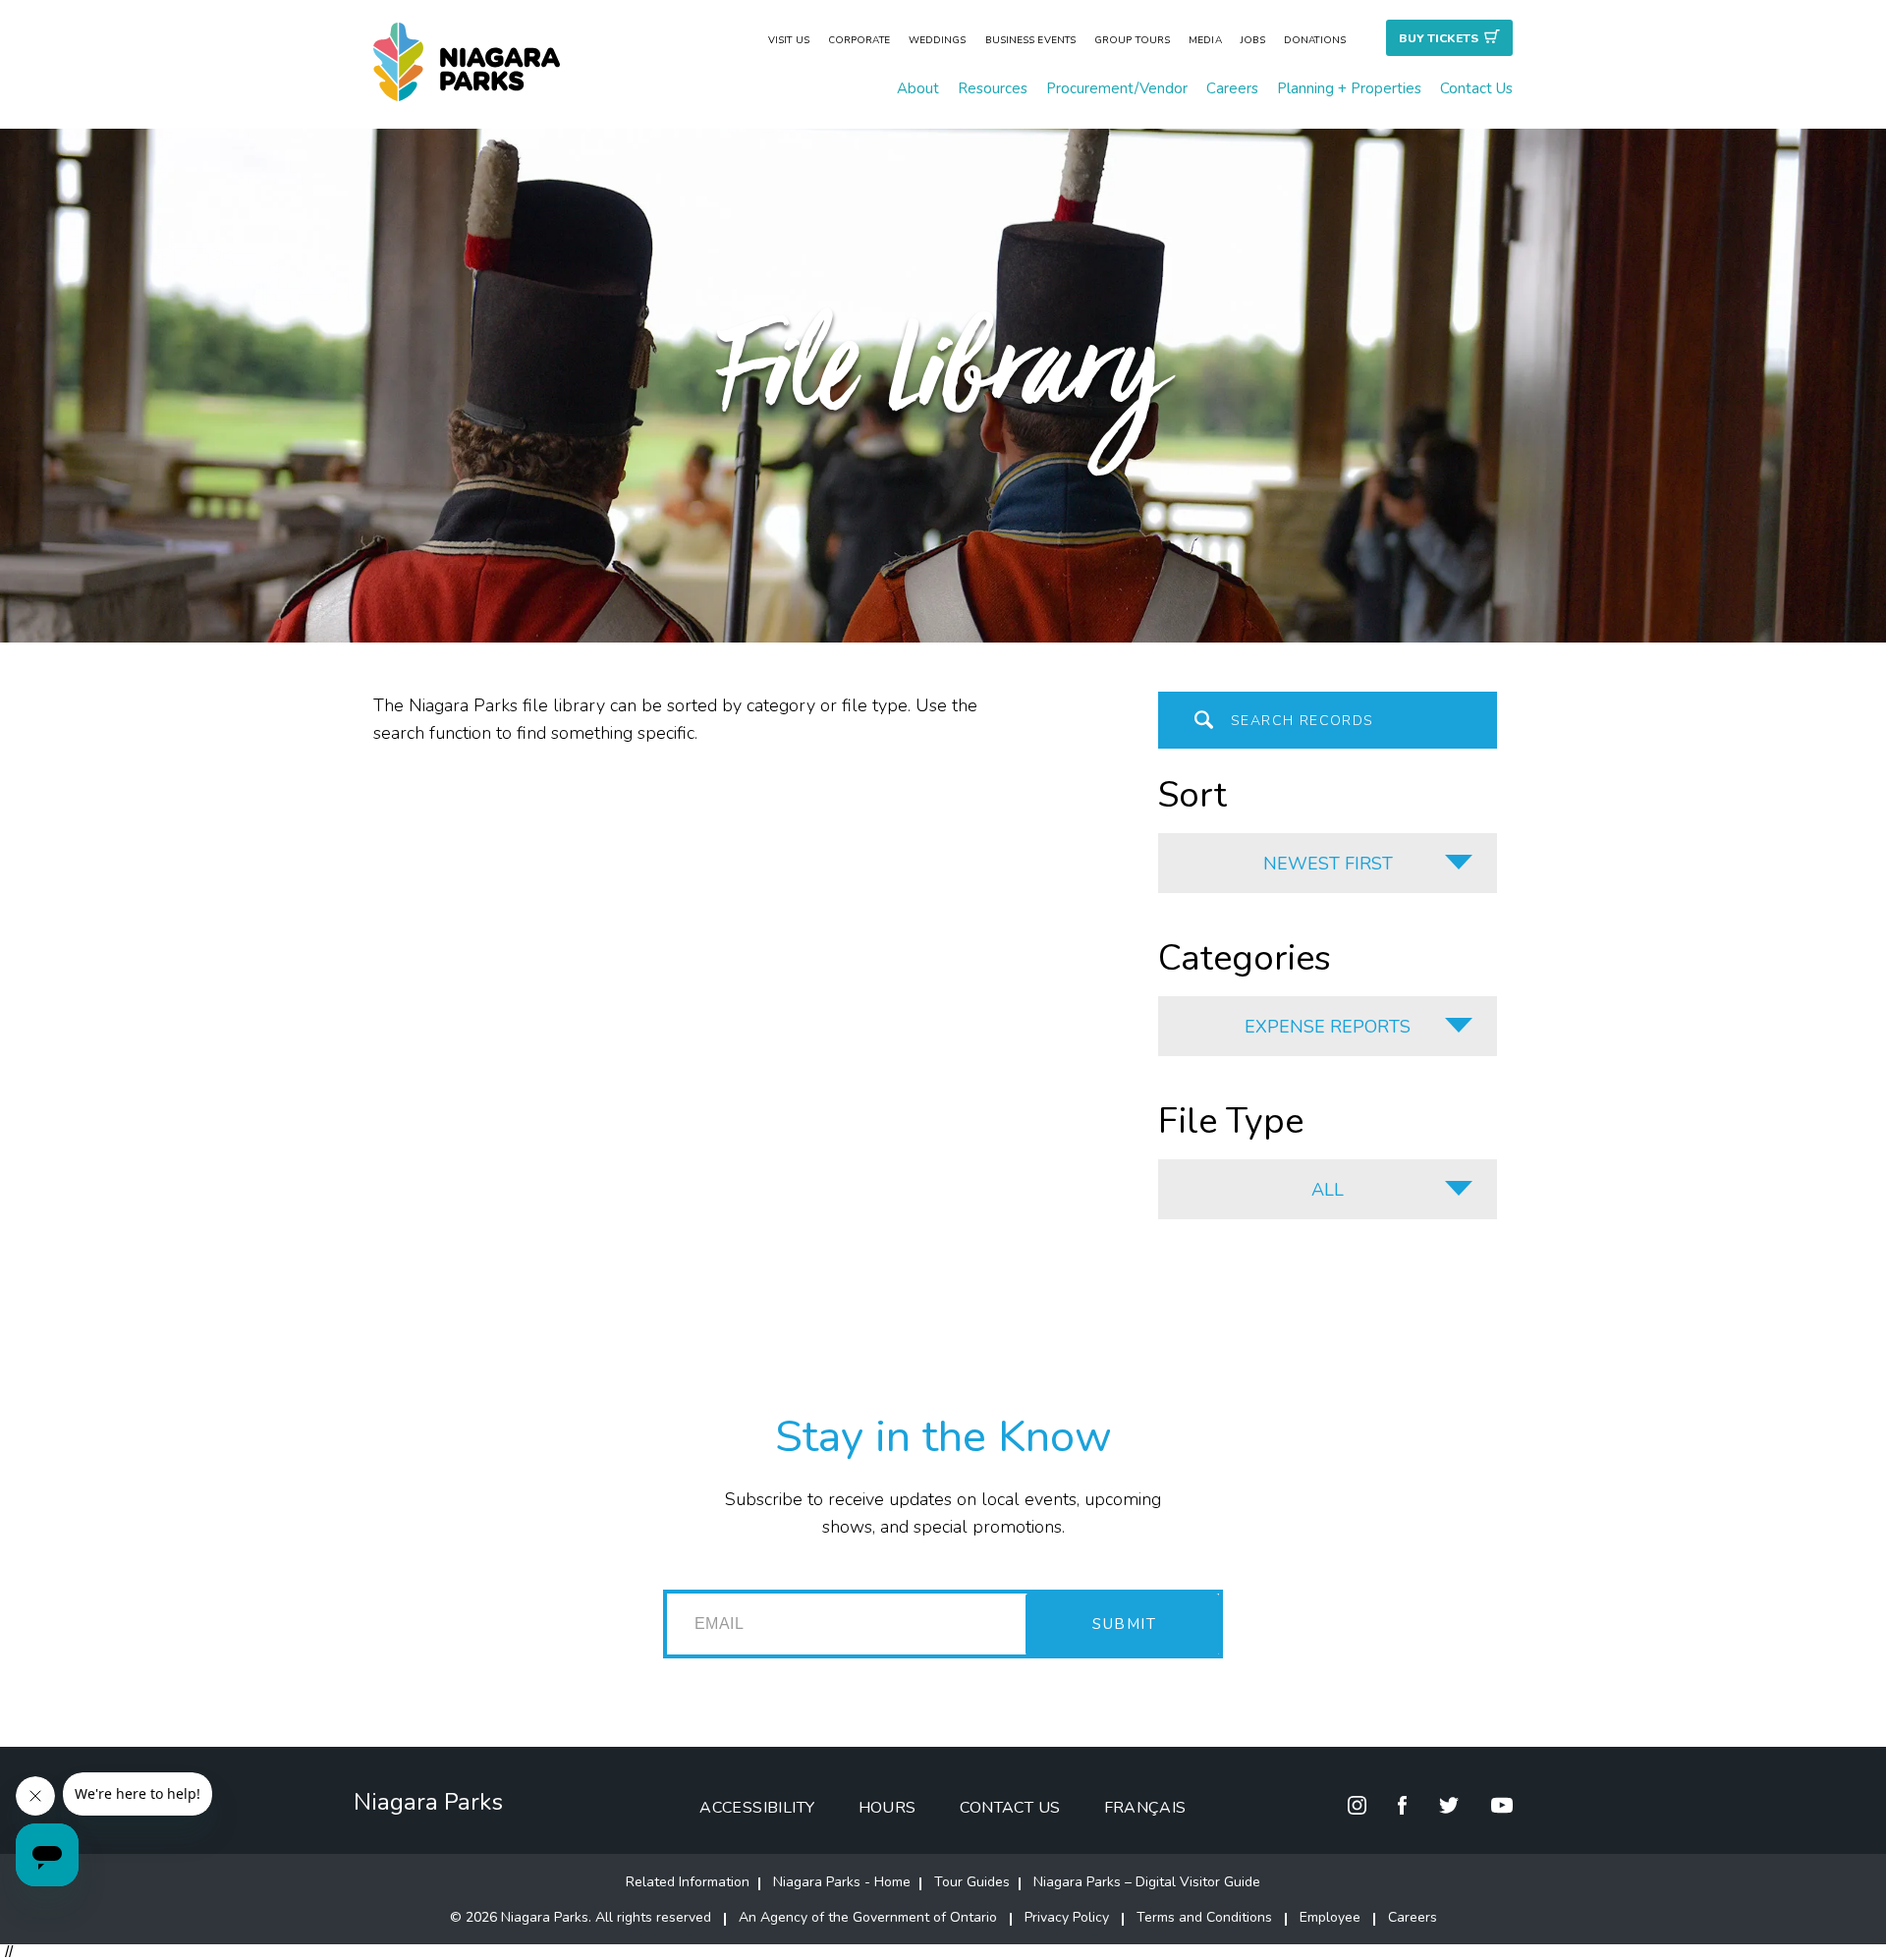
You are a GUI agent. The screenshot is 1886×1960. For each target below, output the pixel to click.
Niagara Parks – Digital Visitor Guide (1147, 1882)
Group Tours (1132, 40)
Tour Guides (972, 1882)
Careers (1232, 88)
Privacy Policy (1067, 1917)
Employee (1330, 1917)
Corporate (859, 40)
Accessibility (757, 1808)
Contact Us (1476, 88)
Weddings (938, 40)
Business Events (1031, 40)
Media (1205, 40)
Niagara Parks (428, 1802)
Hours (888, 1808)
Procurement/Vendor (1117, 88)
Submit (1124, 1624)
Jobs (1253, 40)
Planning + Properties (1349, 88)
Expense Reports (1328, 1027)
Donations (1315, 40)
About (918, 88)
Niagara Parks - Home (842, 1882)
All (1328, 1190)
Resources (993, 88)
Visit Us (789, 40)
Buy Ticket (1439, 38)
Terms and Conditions (1204, 1917)
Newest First (1328, 864)
